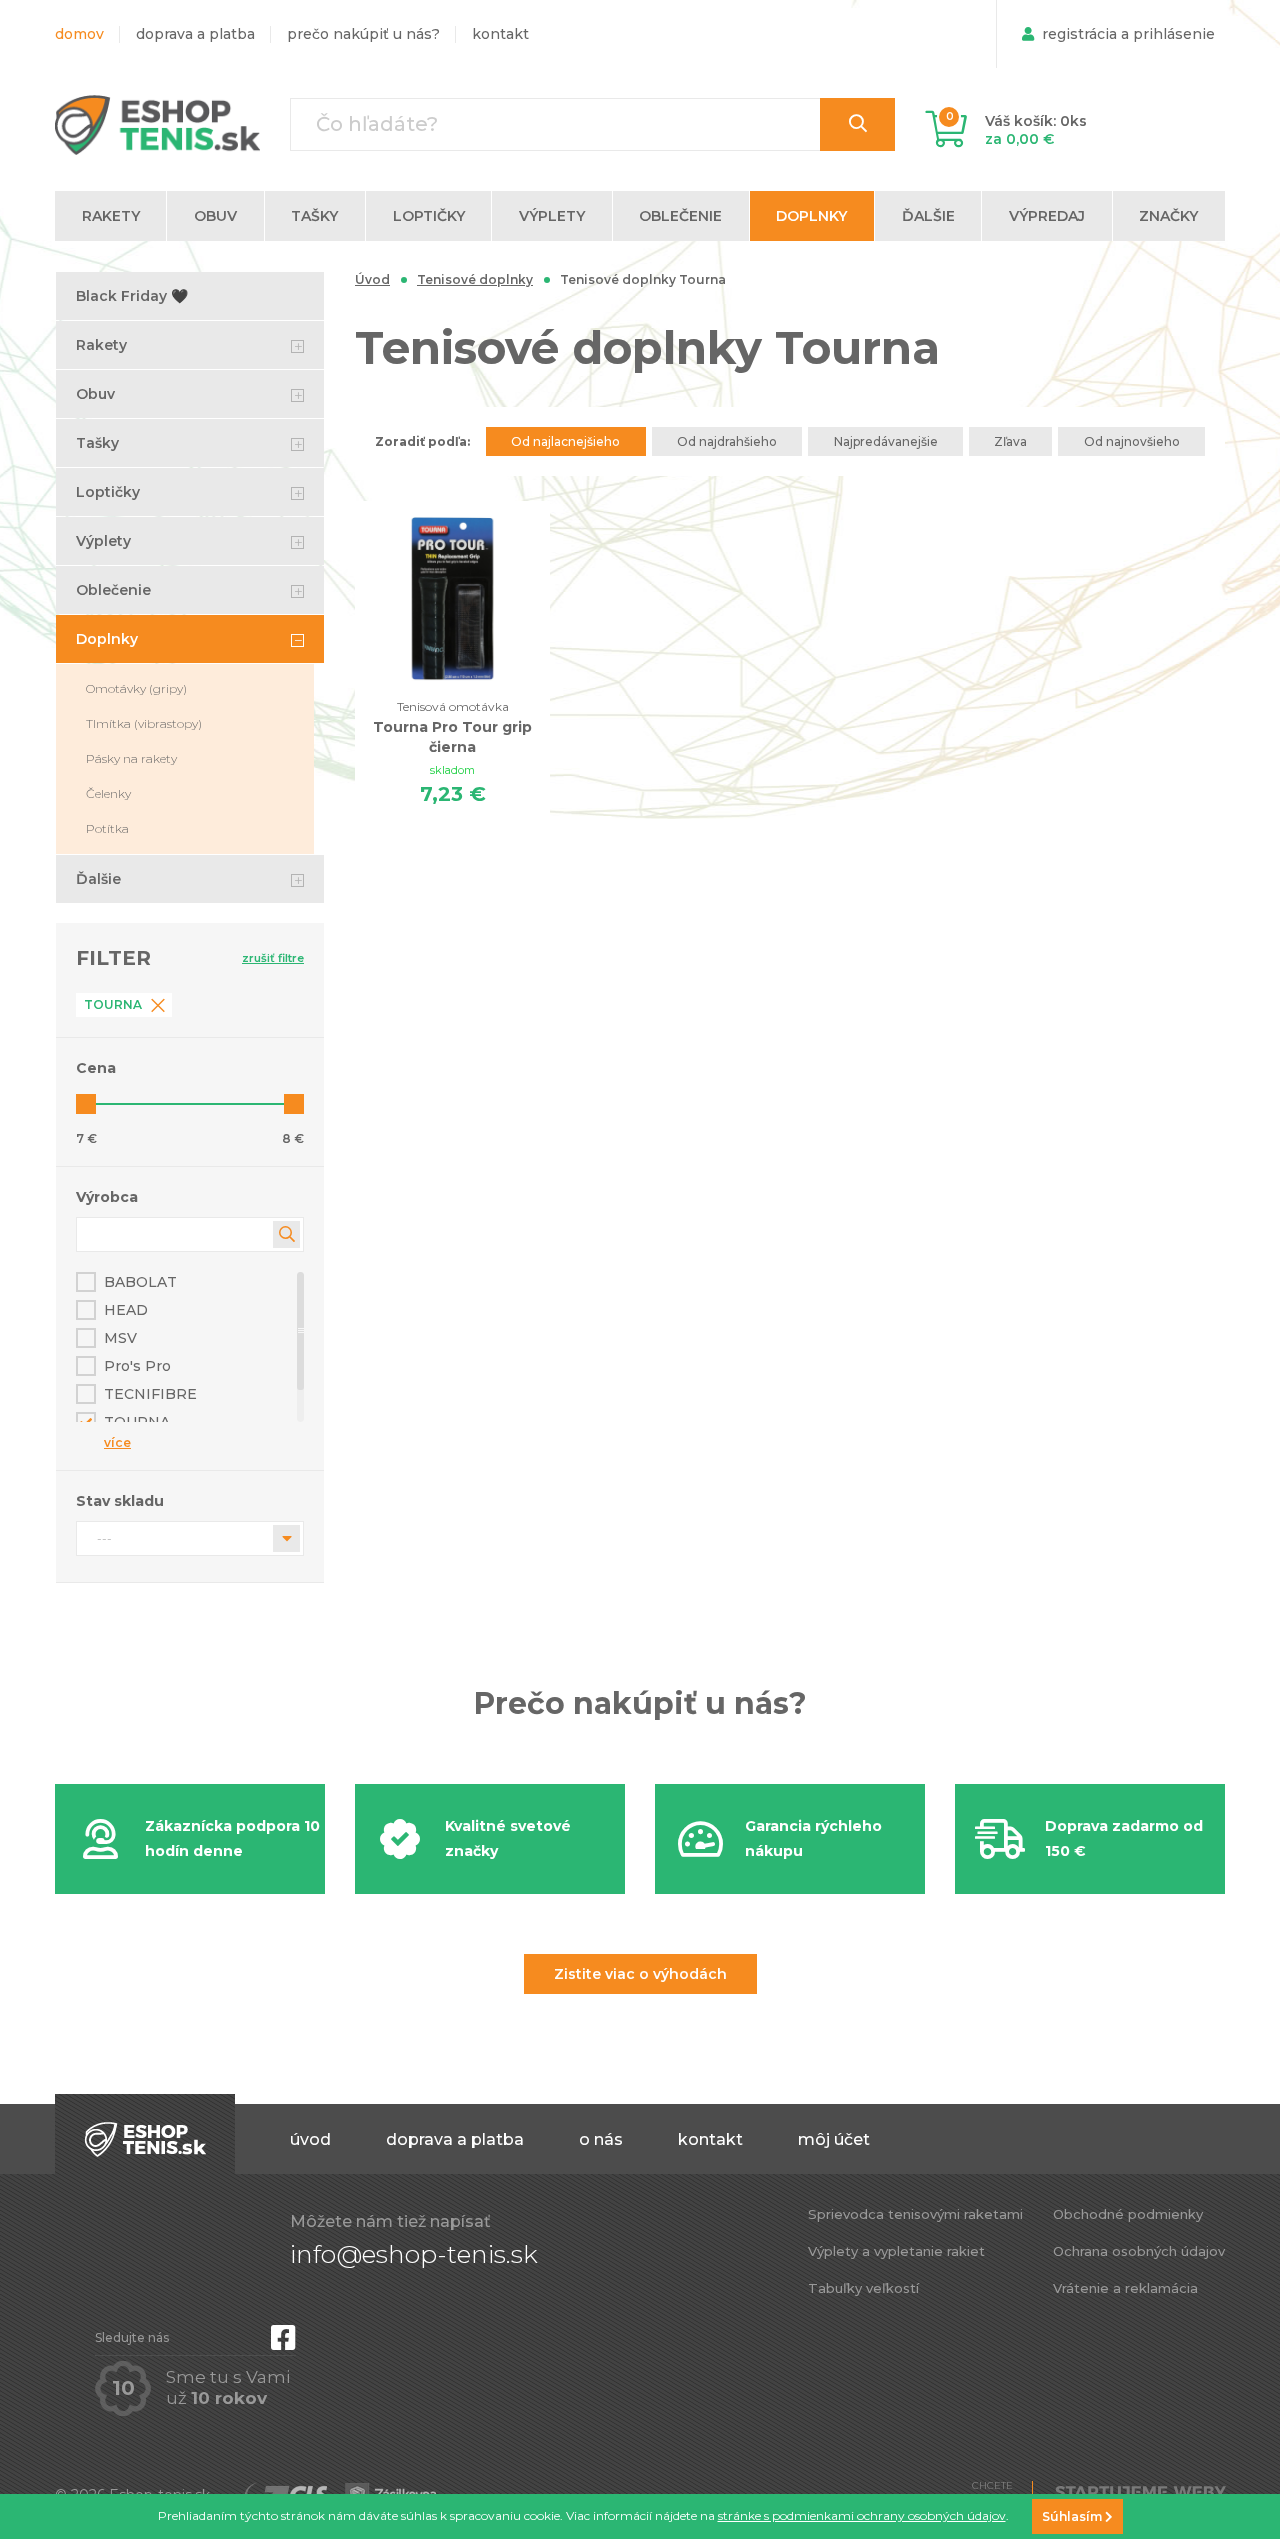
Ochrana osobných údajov (1139, 2251)
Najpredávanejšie (886, 441)
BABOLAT (140, 1282)
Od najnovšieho (1132, 441)
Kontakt (500, 34)
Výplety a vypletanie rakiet (896, 2251)
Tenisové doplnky (475, 279)
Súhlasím (1073, 2516)
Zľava (1010, 441)
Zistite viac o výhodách (640, 1974)
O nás (601, 2139)
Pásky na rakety (131, 758)
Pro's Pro (137, 1366)
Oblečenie (113, 590)
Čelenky (108, 793)
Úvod (372, 279)
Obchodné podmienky (1128, 2214)
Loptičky (108, 492)
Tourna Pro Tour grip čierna (452, 727)
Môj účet (834, 2139)
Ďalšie (98, 879)
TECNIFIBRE (150, 1394)
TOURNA (137, 1422)
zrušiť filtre (273, 958)
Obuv (95, 394)
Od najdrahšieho (727, 441)
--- (104, 1538)
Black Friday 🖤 (132, 296)
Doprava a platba (195, 34)
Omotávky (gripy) (136, 688)
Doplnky (107, 639)
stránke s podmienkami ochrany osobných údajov (862, 2515)
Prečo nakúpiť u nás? (363, 34)
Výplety (103, 541)
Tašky (97, 443)
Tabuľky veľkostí (863, 2288)
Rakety (101, 345)
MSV (120, 1338)
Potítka (107, 828)
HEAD (126, 1310)
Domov (79, 34)
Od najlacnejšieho (565, 441)
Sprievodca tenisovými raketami (915, 2214)
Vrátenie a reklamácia (1125, 2288)
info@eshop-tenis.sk (414, 2254)
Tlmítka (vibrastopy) (144, 723)
